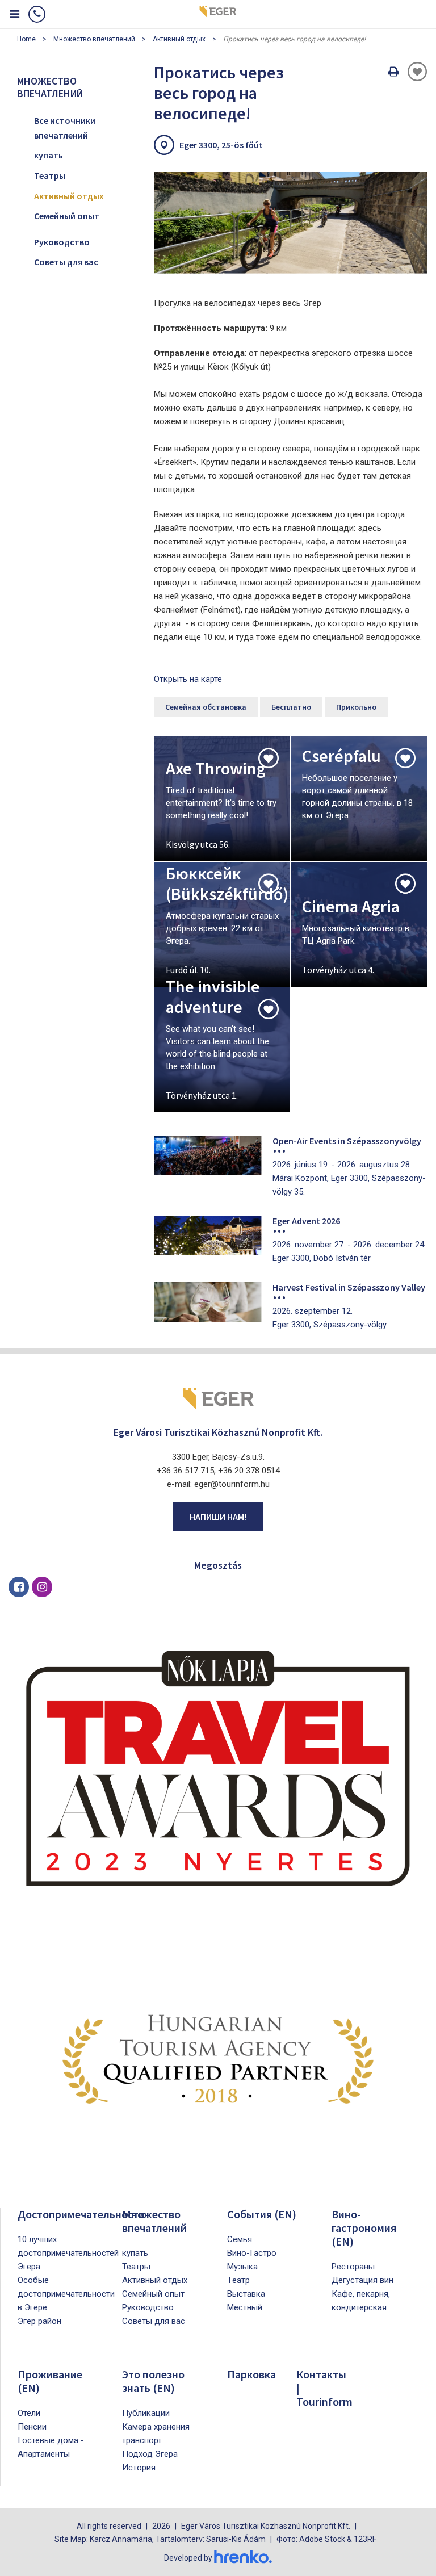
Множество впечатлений (94, 39)
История (139, 2468)
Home (26, 39)
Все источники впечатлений (65, 128)
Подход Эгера (150, 2454)
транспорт (142, 2440)
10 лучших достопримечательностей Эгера (68, 2253)
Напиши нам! (218, 1517)
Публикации (146, 2413)
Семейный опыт (67, 216)
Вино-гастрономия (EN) (364, 2228)
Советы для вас (66, 262)
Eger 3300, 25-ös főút (221, 145)
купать (49, 155)
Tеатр (238, 2280)
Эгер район (39, 2321)
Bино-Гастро (252, 2253)
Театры (50, 175)
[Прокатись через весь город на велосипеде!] (291, 223)
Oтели (29, 2413)
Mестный (245, 2307)
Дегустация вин (362, 2280)
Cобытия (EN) (262, 2214)
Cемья (240, 2239)
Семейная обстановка (206, 707)
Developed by (189, 2558)
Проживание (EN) (50, 2381)
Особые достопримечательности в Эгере (66, 2294)
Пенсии (32, 2427)
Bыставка (246, 2294)
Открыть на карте (188, 679)
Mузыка (242, 2267)
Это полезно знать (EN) (153, 2381)
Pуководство (62, 242)
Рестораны (353, 2267)
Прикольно (356, 707)
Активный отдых (179, 39)
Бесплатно (291, 707)
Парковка (251, 2374)
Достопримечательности (81, 2214)
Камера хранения (156, 2427)
